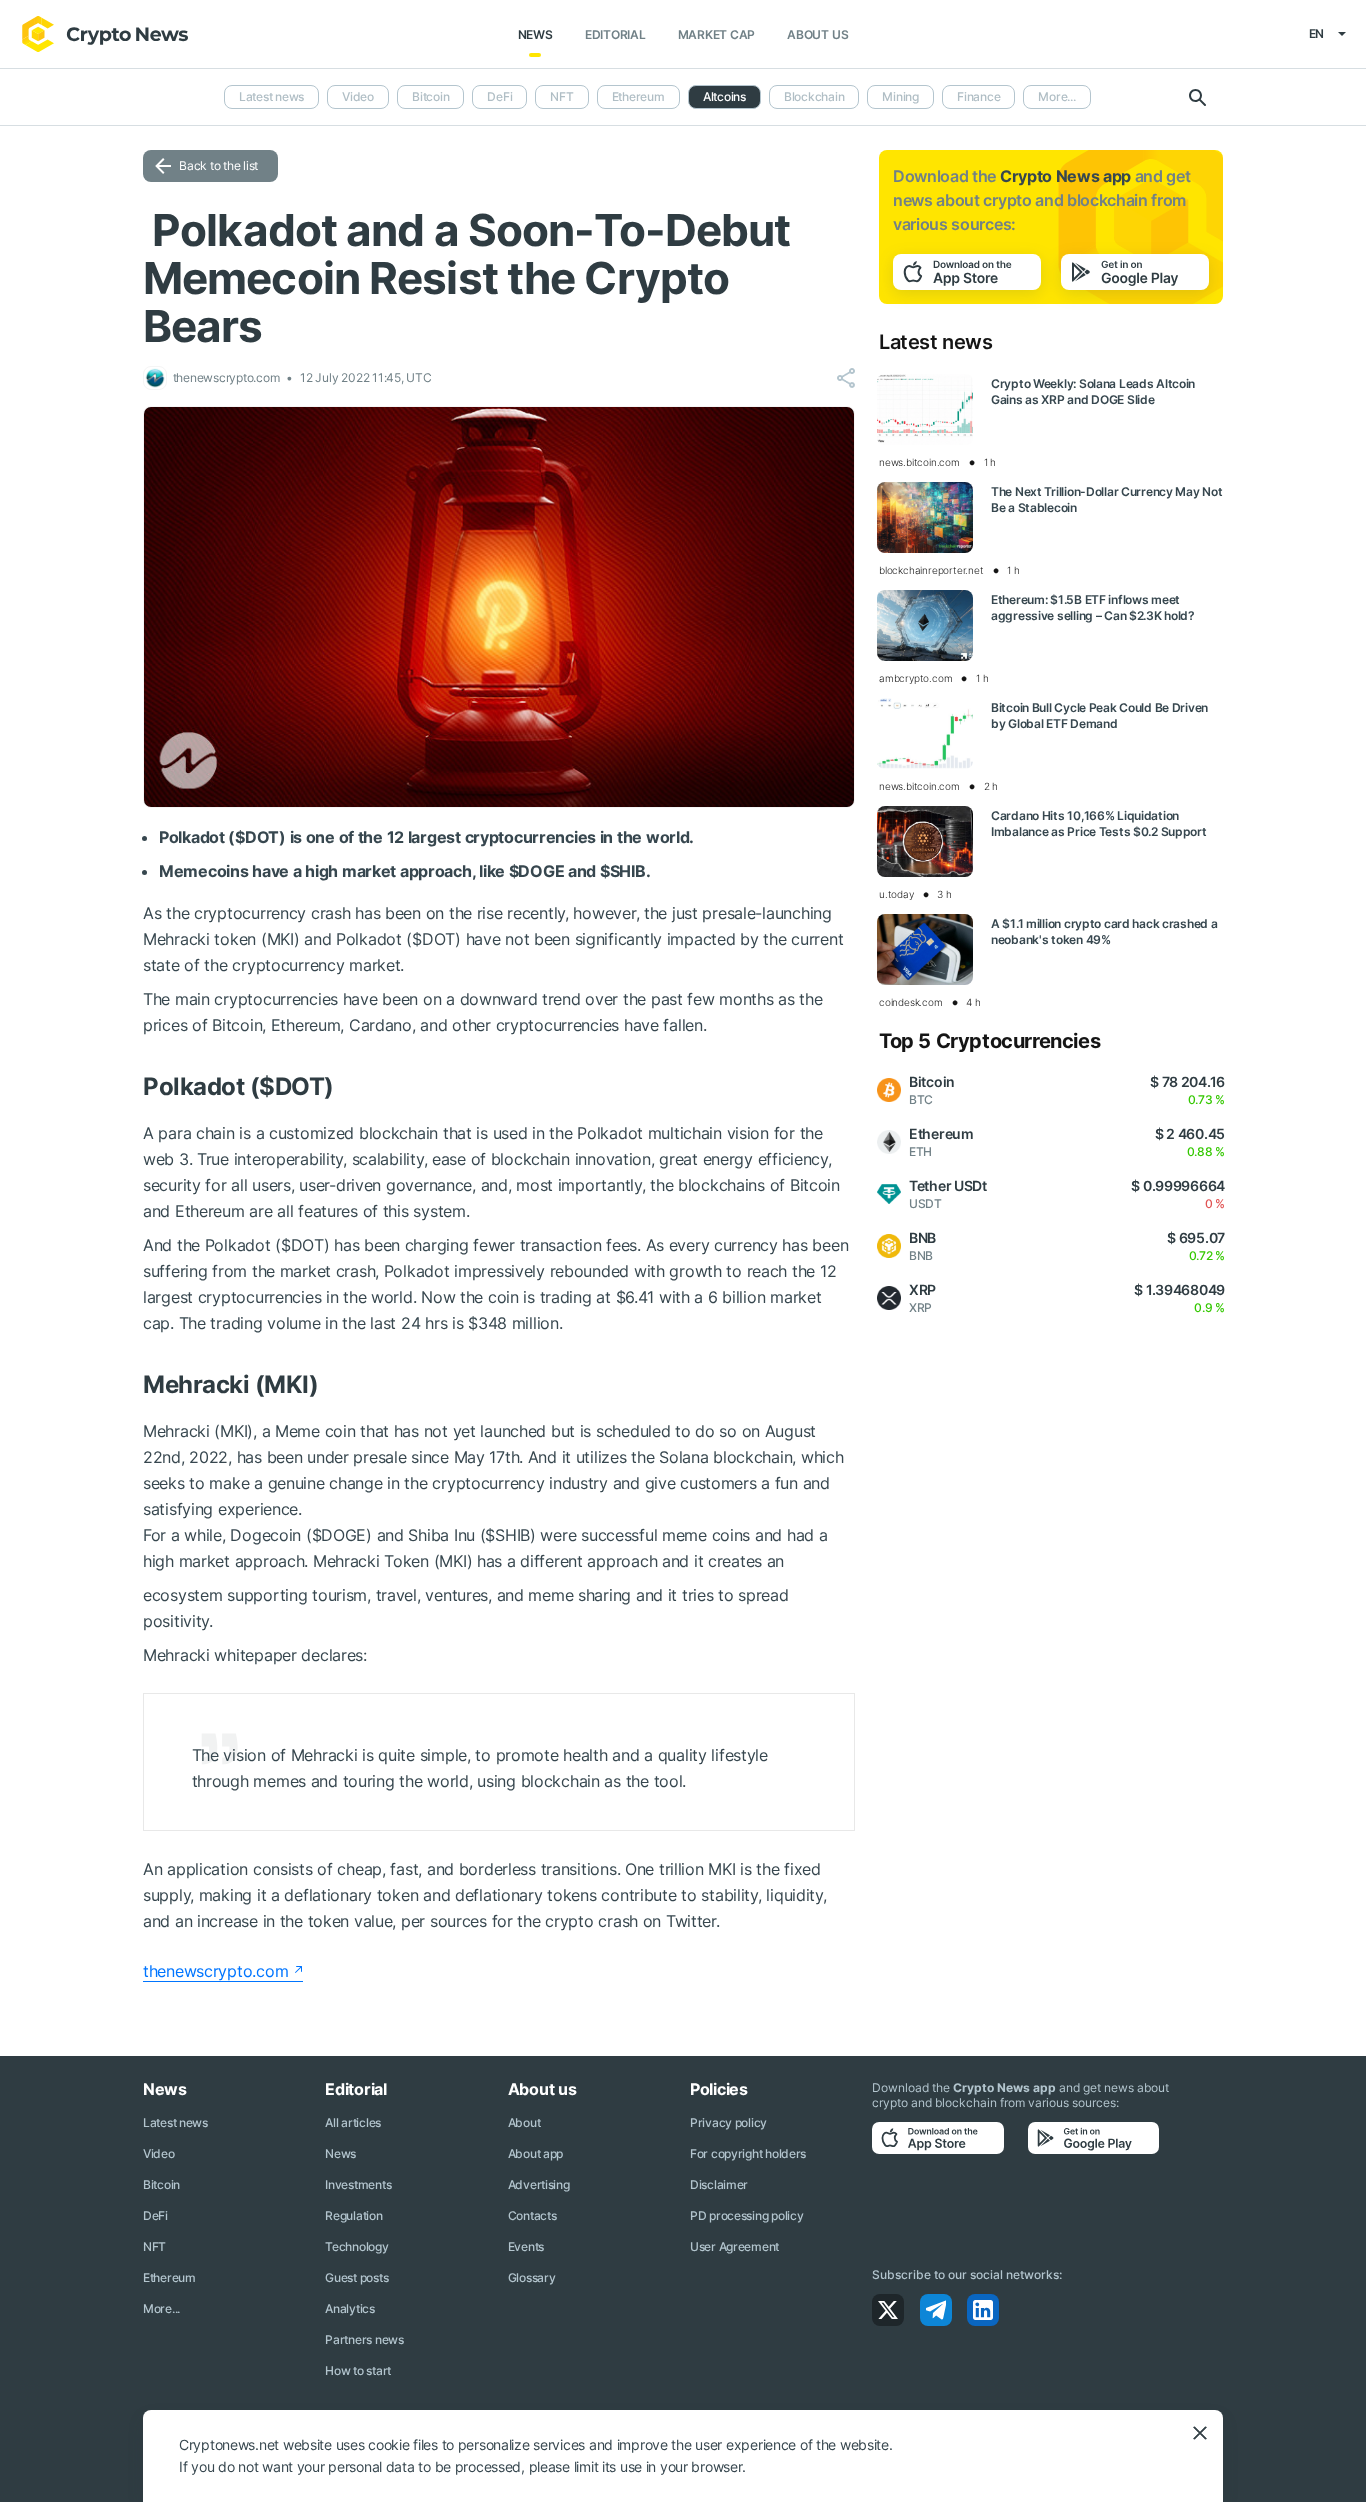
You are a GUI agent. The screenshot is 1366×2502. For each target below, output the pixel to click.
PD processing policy (746, 2215)
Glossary (532, 2277)
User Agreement (734, 2246)
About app (535, 2153)
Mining (900, 96)
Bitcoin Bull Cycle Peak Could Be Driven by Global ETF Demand (1099, 715)
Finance (978, 96)
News (535, 34)
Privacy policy (728, 2122)
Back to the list (218, 165)
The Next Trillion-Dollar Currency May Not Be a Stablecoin (1107, 499)
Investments (358, 2184)
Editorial (615, 34)
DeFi (499, 96)
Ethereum (638, 96)
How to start (358, 2370)
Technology (356, 2246)
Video (358, 96)
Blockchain (814, 96)
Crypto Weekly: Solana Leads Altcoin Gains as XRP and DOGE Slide (1093, 391)
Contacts (532, 2215)
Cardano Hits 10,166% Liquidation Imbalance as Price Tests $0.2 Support (1099, 823)
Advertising (539, 2184)
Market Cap (717, 34)
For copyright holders (748, 2153)
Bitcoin (430, 96)
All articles (353, 2122)
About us (817, 34)
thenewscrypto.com (215, 1971)
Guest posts (356, 2277)
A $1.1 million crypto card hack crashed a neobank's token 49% (1104, 931)
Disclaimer (719, 2184)
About (524, 2122)
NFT (561, 96)
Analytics (349, 2308)
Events (526, 2246)
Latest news (271, 96)
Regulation (353, 2215)
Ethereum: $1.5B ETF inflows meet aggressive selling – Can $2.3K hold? (1093, 607)
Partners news (364, 2339)
